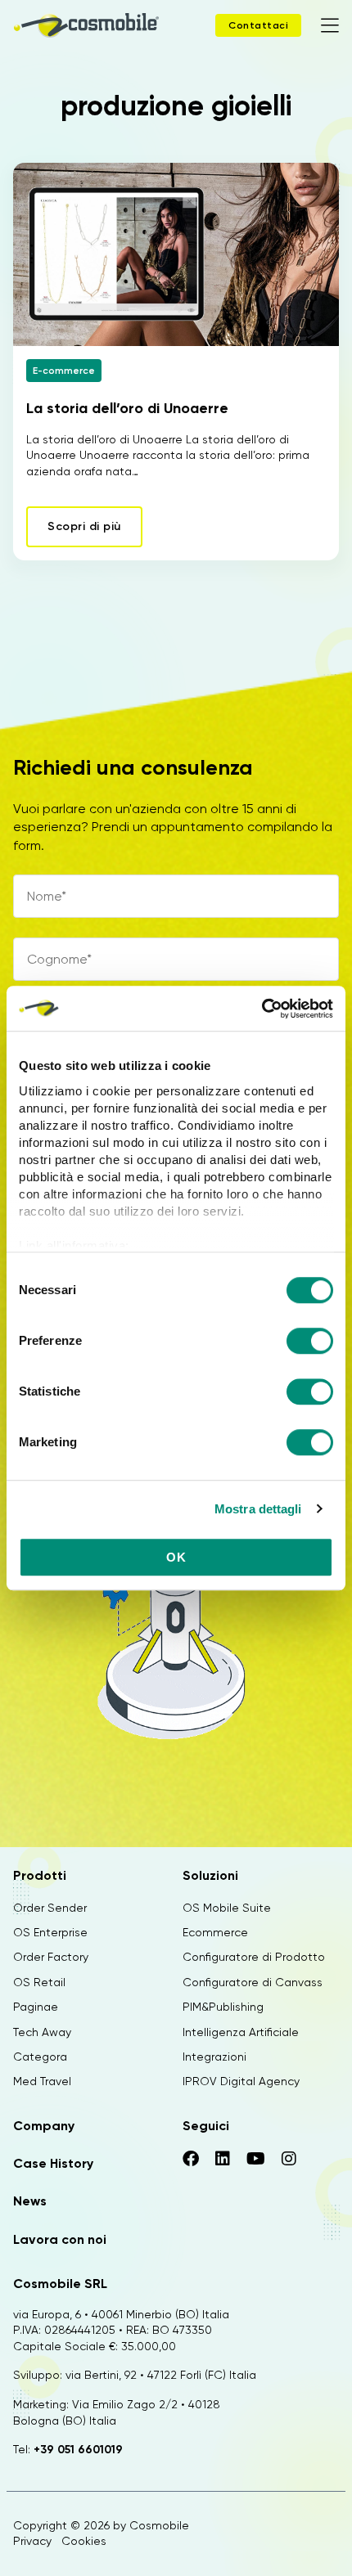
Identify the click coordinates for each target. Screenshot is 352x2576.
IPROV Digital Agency (241, 2081)
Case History (53, 2163)
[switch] (310, 1343)
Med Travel (42, 2081)
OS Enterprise (50, 1932)
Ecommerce (215, 1932)
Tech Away (42, 2032)
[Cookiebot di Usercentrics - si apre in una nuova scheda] (262, 1009)
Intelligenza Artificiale (241, 2032)
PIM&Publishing (223, 2007)
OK (176, 1557)
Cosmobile (159, 2525)
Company (44, 2126)
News (30, 2201)
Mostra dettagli (258, 1509)
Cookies (84, 2541)
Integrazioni (214, 2057)
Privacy (32, 2541)
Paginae (36, 2007)
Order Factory (51, 1957)
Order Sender (50, 1908)
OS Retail (39, 1982)
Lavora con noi (60, 2239)
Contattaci (258, 25)
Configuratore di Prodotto (254, 1957)
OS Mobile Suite (227, 1908)
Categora (40, 2057)
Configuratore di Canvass (253, 1982)
